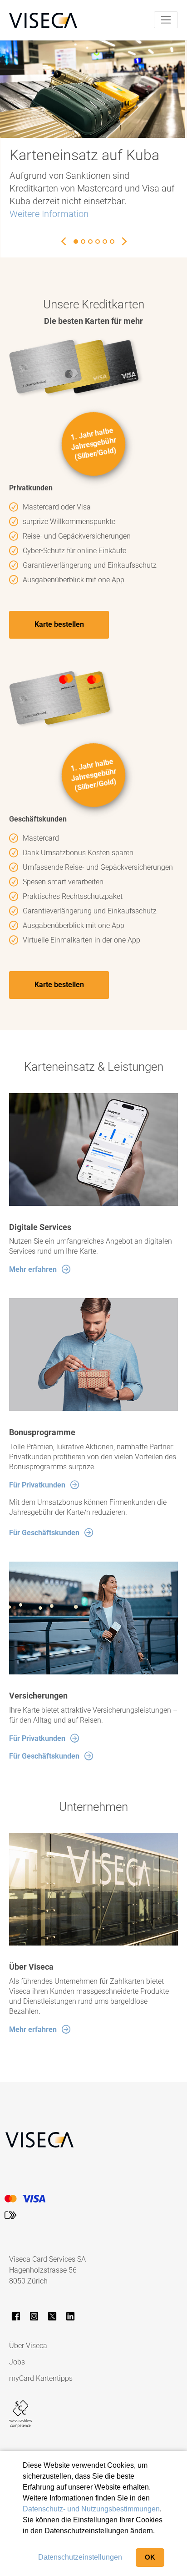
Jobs (17, 2362)
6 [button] (112, 242)
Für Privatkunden (37, 1485)
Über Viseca (28, 2346)
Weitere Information (49, 214)
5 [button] (105, 242)
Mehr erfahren (33, 1269)
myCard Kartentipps (41, 2378)
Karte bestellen (59, 624)
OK (150, 2557)
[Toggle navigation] (166, 20)
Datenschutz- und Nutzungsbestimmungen (91, 2509)
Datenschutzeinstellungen (80, 2557)
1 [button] (76, 242)
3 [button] (90, 242)
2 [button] (83, 242)
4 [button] (98, 242)
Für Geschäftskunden (44, 1533)
